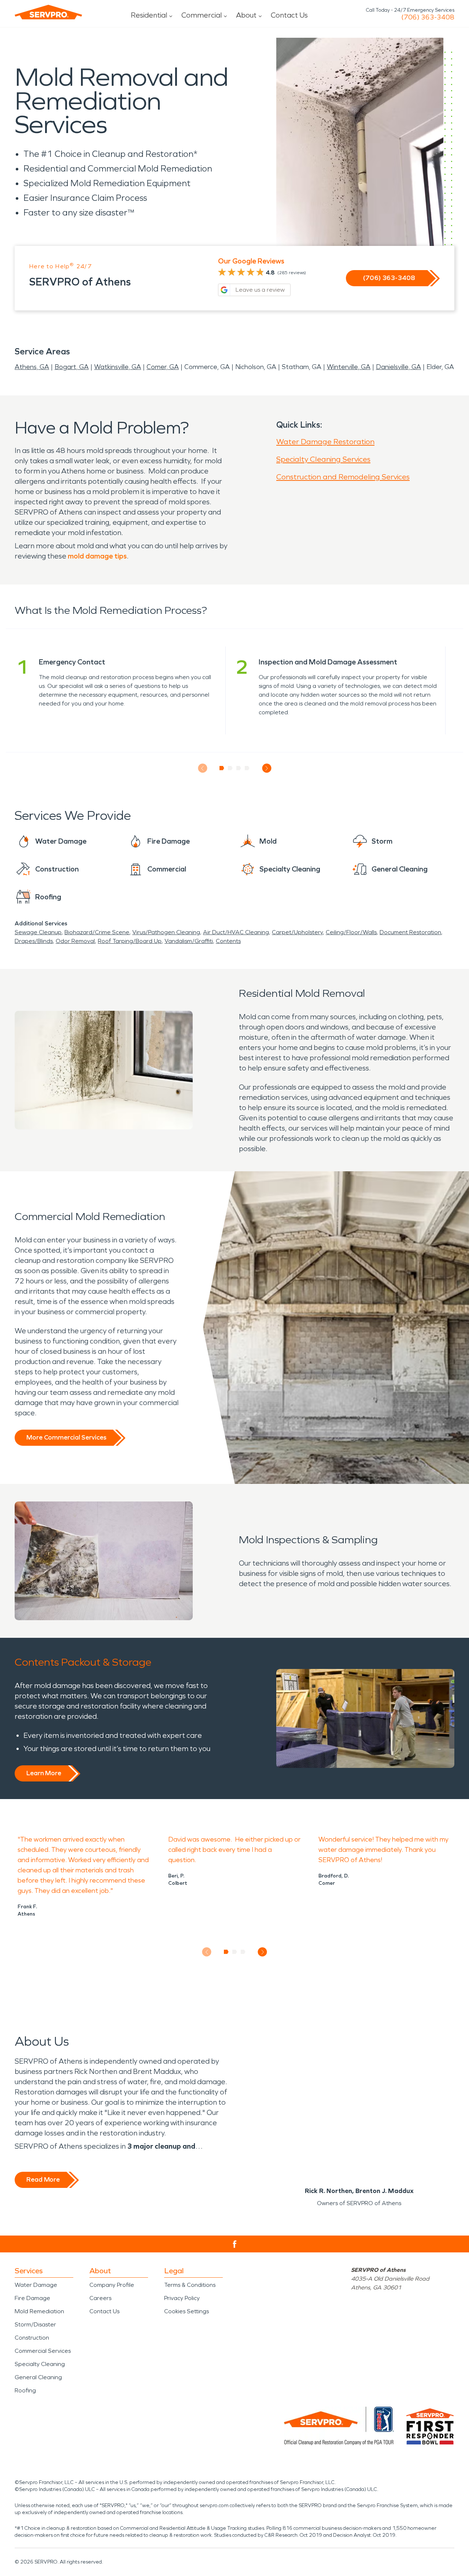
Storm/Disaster (35, 2324)
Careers (100, 2298)
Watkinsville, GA (118, 367)
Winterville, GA (349, 367)
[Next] (267, 768)
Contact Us (289, 15)
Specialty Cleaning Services (323, 459)
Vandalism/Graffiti (189, 941)
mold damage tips (97, 556)
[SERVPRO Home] (48, 12)
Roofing (25, 2390)
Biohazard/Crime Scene (97, 932)
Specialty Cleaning (40, 2364)
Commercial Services (43, 2351)
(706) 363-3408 (428, 17)
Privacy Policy (182, 2298)
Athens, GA (32, 367)
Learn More (44, 1773)
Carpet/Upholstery (297, 932)
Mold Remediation (39, 2311)
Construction (32, 2338)
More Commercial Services (66, 1437)
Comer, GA (163, 367)
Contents (228, 941)
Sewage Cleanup (38, 932)
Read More (43, 2179)
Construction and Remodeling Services (343, 477)
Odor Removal (75, 941)
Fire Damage (32, 2298)
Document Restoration (410, 932)
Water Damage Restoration (325, 442)
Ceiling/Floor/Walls (351, 932)
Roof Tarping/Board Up (130, 941)
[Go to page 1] (222, 768)
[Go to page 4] (247, 768)
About (246, 15)
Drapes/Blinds (34, 941)
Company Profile (112, 2285)
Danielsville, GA (398, 367)
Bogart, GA (72, 367)
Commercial (202, 15)
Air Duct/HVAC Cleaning (236, 932)
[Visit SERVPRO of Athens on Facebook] (235, 2244)
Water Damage (36, 2285)
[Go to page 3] (239, 768)
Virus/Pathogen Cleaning (166, 932)
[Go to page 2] (230, 768)
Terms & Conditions (190, 2285)
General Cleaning (38, 2377)
